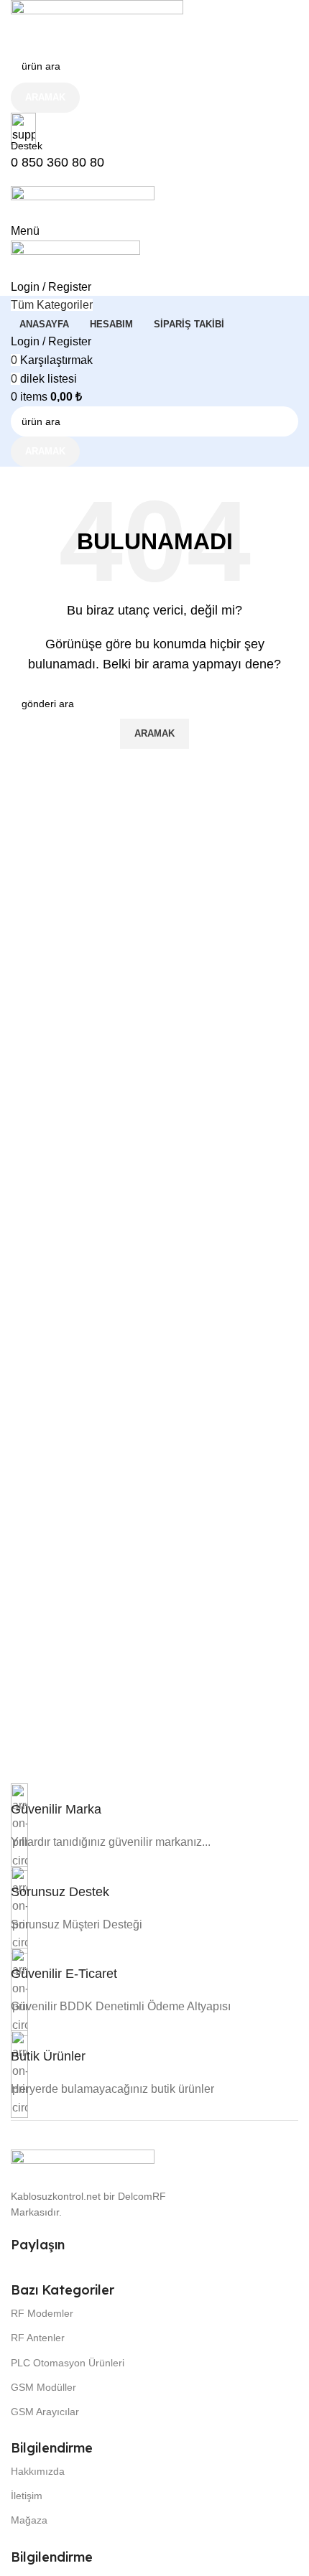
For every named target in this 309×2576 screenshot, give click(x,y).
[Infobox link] (56, 1808)
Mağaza (29, 2520)
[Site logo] (97, 24)
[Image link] (83, 2161)
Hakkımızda (38, 2471)
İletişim (27, 2496)
